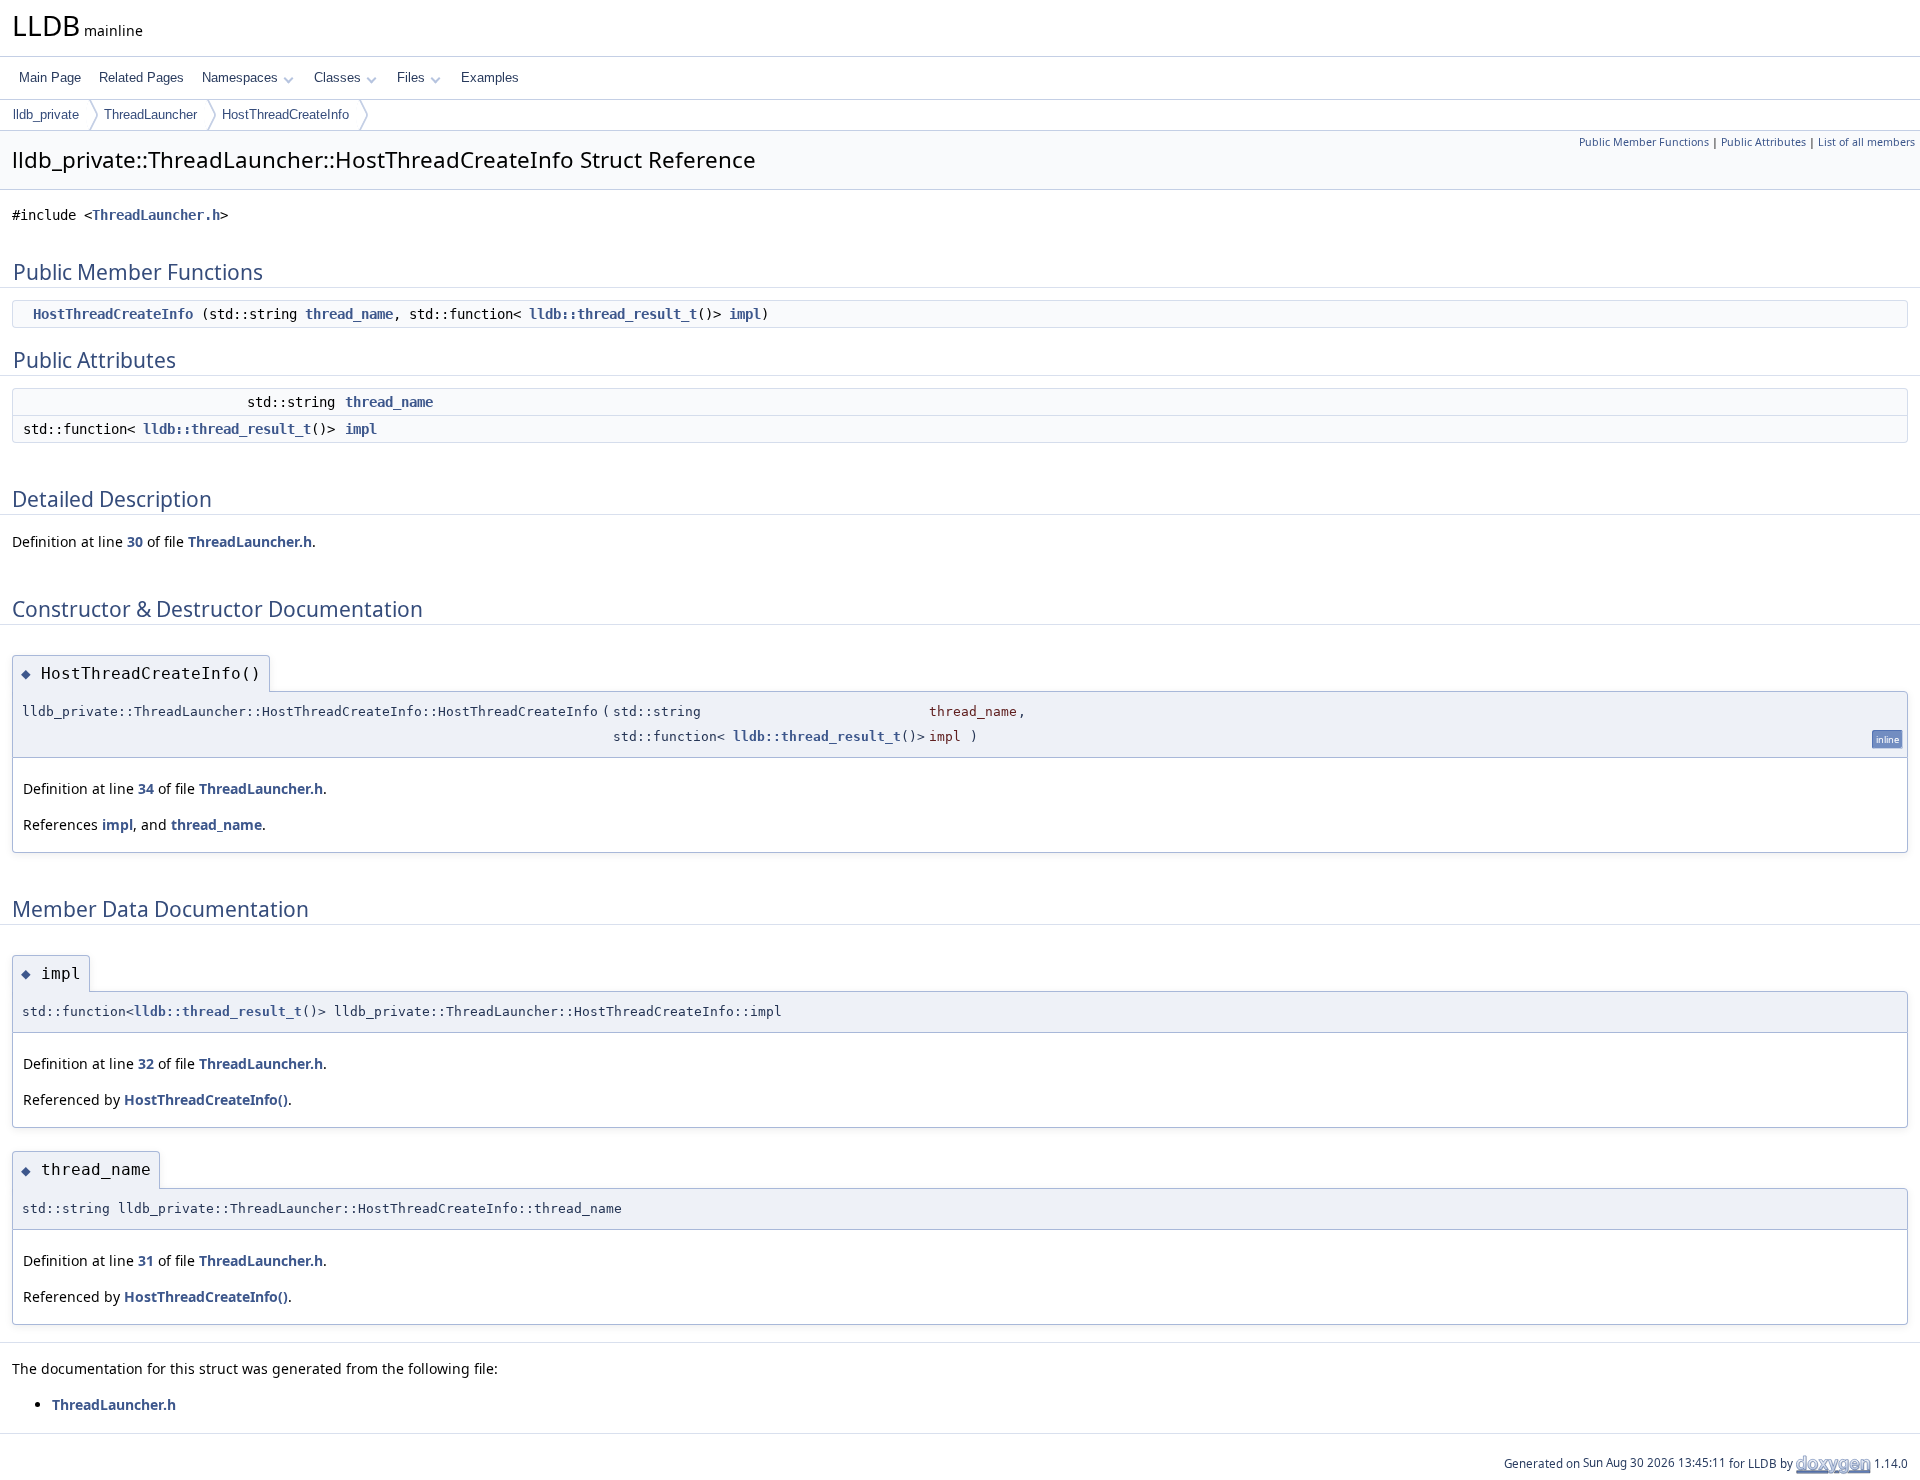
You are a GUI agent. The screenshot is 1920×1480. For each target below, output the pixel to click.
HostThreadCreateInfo (285, 114)
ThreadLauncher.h (156, 215)
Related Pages (141, 77)
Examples (490, 77)
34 (146, 788)
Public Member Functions (1644, 142)
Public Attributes (1763, 142)
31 (146, 1260)
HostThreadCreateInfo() (206, 1099)
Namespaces (240, 77)
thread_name (349, 314)
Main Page (50, 77)
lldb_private (46, 114)
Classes (337, 77)
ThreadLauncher (150, 114)
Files (411, 77)
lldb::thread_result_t (613, 314)
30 (135, 541)
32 (146, 1063)
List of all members (1866, 142)
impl (745, 314)
